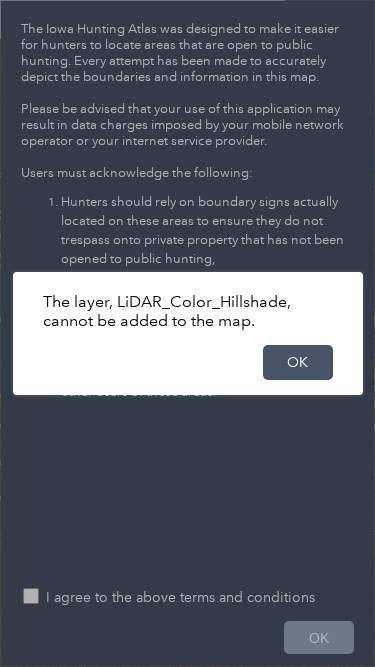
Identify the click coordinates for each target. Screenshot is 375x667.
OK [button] (297, 362)
